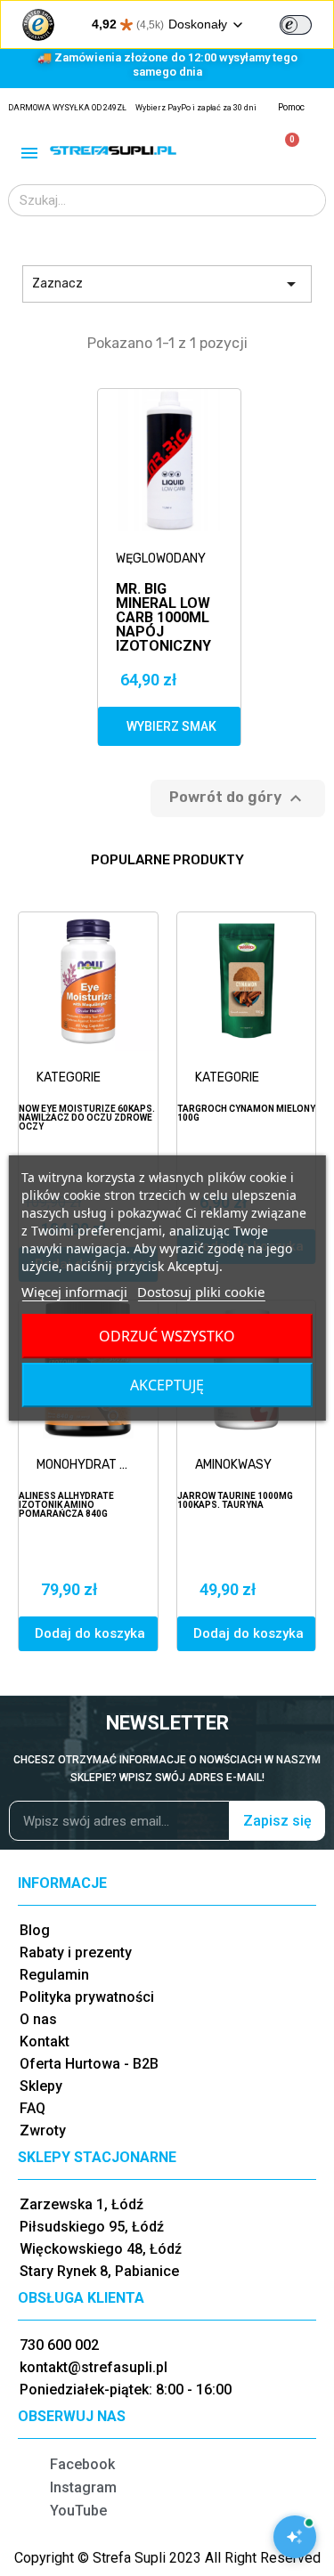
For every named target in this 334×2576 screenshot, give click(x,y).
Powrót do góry (238, 798)
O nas (38, 2019)
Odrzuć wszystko (167, 1336)
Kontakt (45, 2041)
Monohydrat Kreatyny (93, 1465)
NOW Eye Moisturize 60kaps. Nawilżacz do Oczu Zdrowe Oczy (87, 1118)
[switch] (296, 25)
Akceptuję (167, 1385)
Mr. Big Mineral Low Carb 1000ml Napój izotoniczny (163, 597)
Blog (35, 1930)
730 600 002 (59, 2345)
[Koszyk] (285, 150)
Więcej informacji (74, 1292)
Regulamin (54, 1975)
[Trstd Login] (306, 23)
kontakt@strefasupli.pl (94, 2367)
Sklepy (41, 2086)
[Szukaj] (309, 200)
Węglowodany (161, 559)
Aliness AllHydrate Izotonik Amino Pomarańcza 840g (66, 1505)
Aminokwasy (233, 1465)
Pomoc (291, 107)
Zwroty (43, 2130)
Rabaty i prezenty (76, 1952)
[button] (170, 726)
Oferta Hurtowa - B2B (89, 2064)
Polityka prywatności (87, 1997)
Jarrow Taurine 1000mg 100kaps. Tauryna (235, 1500)
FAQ (33, 2108)
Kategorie (69, 1077)
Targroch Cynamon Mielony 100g (246, 1113)
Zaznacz (167, 284)
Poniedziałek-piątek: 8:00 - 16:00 (126, 2390)
